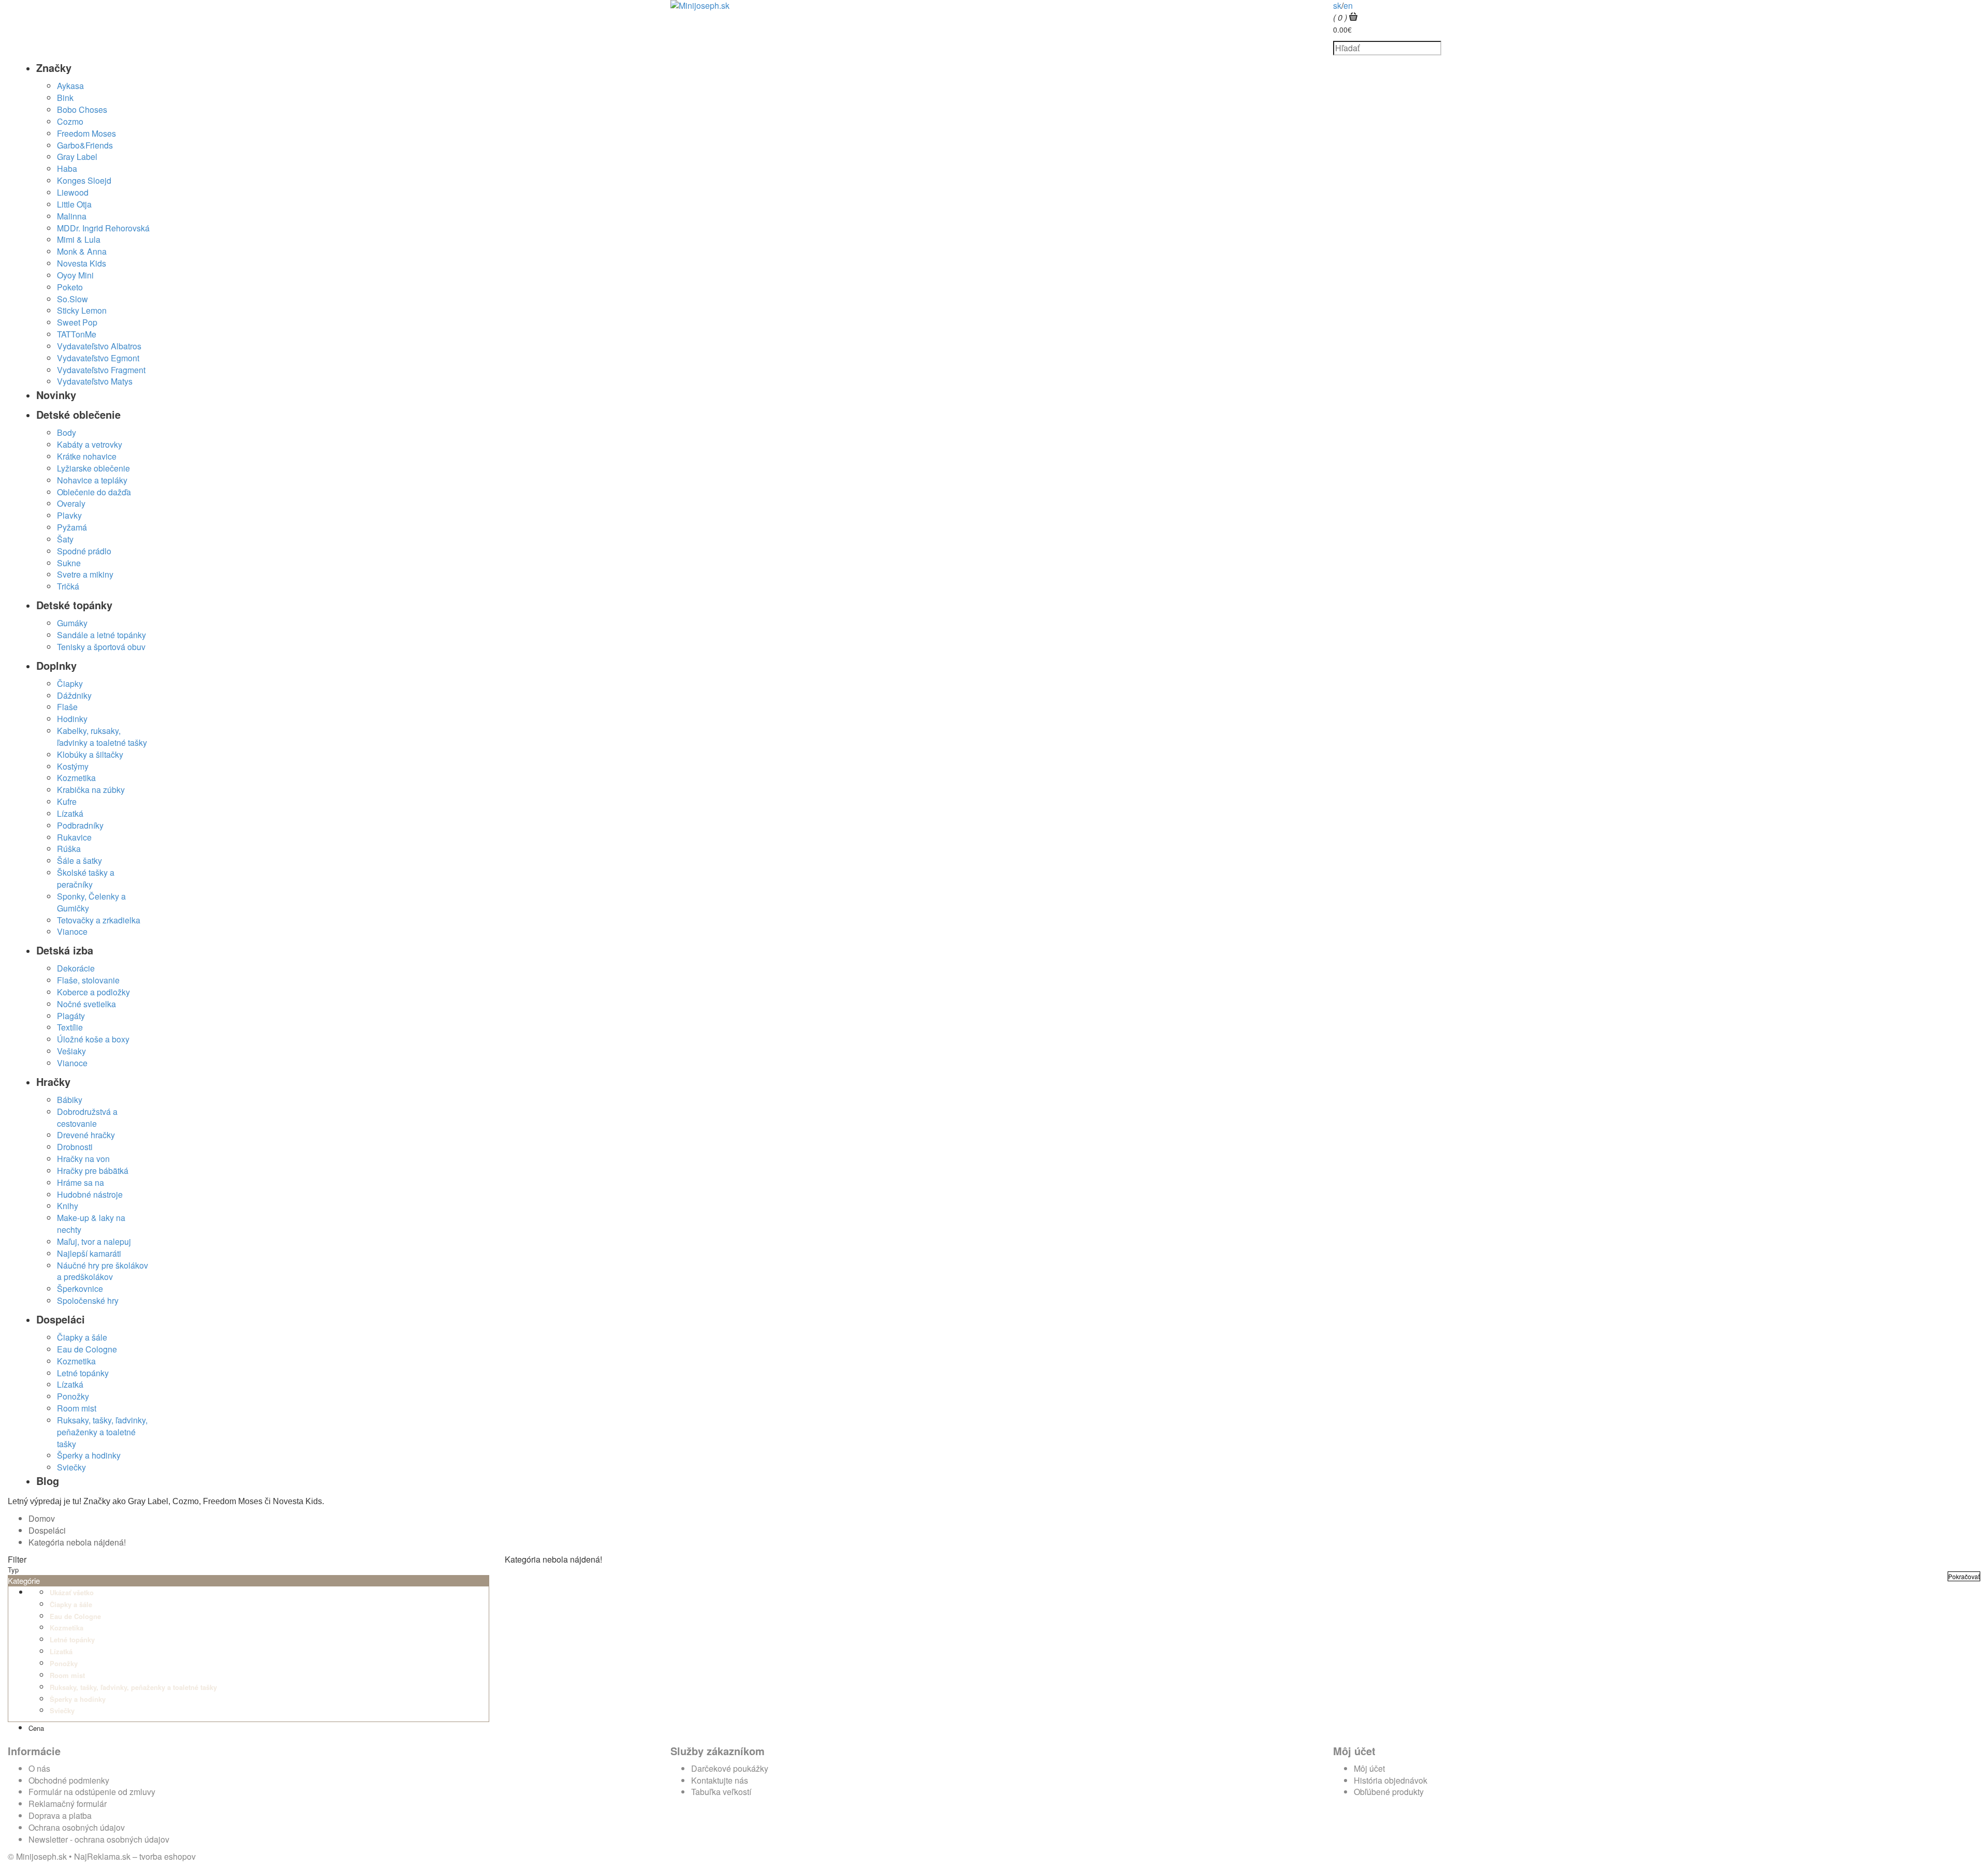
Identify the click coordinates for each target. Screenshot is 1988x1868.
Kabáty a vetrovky (90, 444)
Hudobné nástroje (90, 1194)
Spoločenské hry (88, 1300)
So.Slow (72, 299)
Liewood (73, 192)
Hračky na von (83, 1159)
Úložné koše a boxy (93, 1039)
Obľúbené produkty (1389, 1792)
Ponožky (73, 1396)
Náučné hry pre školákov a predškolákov (103, 1271)
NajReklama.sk (102, 1856)
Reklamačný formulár (68, 1804)
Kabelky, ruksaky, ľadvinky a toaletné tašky (102, 737)
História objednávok (1391, 1780)
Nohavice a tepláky (92, 480)
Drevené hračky (86, 1135)
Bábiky (70, 1100)
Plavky (69, 515)
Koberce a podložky (93, 992)
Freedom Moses (86, 133)
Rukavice (74, 837)
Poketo (70, 287)
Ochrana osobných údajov (77, 1827)
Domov (42, 1518)
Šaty (65, 539)
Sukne (69, 563)
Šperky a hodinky (89, 1455)
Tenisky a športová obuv (101, 647)
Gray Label (77, 157)
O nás (39, 1768)
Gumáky (72, 623)
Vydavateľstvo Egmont (98, 358)
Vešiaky (71, 1051)
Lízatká (70, 813)
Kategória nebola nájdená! (77, 1542)
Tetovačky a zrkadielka (99, 920)
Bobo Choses (82, 109)
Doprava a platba (60, 1815)
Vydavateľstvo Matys (95, 381)
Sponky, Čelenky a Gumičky (91, 902)
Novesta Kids (82, 263)
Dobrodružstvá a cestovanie (87, 1117)
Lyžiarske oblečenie (93, 468)
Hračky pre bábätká (93, 1171)
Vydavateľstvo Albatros (99, 346)
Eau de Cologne (87, 1349)
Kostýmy (73, 766)
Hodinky (72, 719)
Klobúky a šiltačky (90, 754)
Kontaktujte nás (720, 1780)
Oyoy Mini (75, 275)
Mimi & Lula (79, 239)
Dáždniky (74, 695)
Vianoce (72, 931)
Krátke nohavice (87, 456)
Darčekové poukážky (730, 1768)
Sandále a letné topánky (101, 635)
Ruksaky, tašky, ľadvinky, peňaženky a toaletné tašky (102, 1432)
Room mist (77, 1408)
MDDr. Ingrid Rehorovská (103, 228)
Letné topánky (83, 1373)
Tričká (68, 586)
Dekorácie (76, 968)
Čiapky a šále (82, 1337)
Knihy (68, 1206)
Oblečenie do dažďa (94, 492)
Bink (65, 98)
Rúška (69, 849)
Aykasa (70, 86)
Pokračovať (1964, 1576)
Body (67, 432)
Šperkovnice (80, 1289)
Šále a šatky (79, 861)
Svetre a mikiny (85, 574)
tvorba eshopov (167, 1856)
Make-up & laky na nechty (91, 1224)
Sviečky (71, 1467)
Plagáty (71, 1016)
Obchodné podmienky (69, 1780)
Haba (67, 168)
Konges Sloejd (84, 180)
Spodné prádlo (84, 551)
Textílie (70, 1027)
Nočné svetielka (86, 1004)
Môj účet (1369, 1768)
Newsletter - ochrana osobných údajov (99, 1839)
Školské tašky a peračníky (86, 878)
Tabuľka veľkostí (721, 1792)
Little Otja (74, 204)
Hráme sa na (81, 1182)
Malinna (72, 216)
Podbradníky (80, 825)
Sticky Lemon (82, 310)
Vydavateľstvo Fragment (101, 370)
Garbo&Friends (85, 145)
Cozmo (70, 121)
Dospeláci (47, 1530)
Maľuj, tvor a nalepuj (94, 1241)
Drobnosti (75, 1147)
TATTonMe (77, 334)
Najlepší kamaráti (89, 1253)
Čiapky (70, 683)
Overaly (71, 503)
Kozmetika (76, 778)
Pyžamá (72, 527)
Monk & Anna (82, 251)
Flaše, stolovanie (88, 980)
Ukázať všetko (72, 1592)
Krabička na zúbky (91, 790)
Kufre (67, 801)
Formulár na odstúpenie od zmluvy (92, 1792)
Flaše (67, 707)
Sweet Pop (77, 322)
